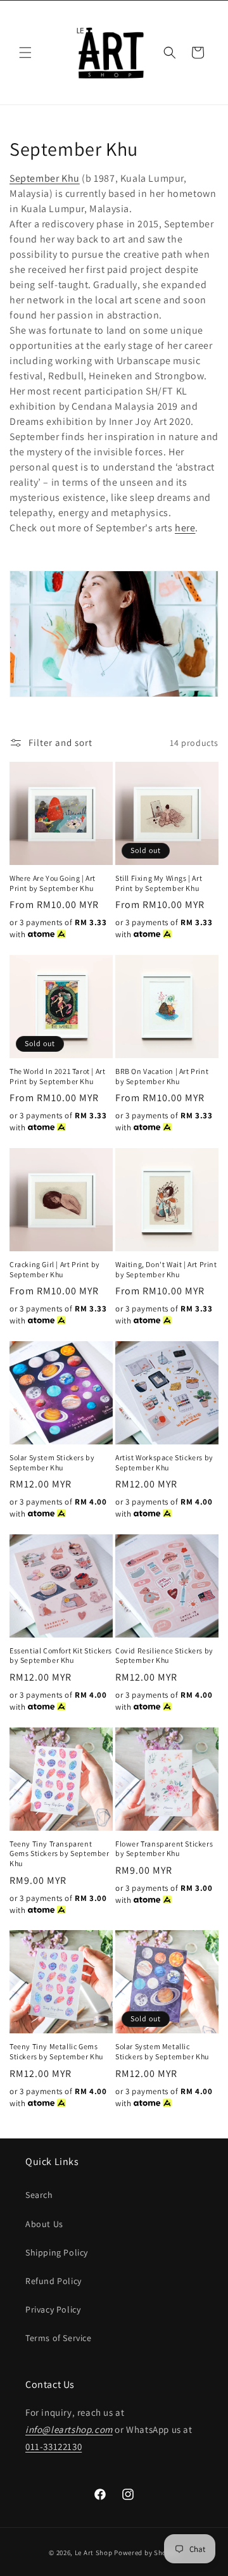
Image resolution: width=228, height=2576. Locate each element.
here (185, 528)
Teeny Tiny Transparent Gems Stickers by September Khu (60, 1853)
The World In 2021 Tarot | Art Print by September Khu (57, 1076)
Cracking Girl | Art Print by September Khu (55, 1269)
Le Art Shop (94, 2553)
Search (39, 2195)
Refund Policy (54, 2281)
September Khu (45, 178)
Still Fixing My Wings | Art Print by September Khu (159, 883)
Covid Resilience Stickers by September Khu (164, 1656)
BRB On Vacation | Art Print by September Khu (162, 1076)
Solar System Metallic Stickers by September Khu (162, 2051)
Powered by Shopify (147, 2553)
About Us (44, 2224)
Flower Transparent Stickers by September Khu (164, 1849)
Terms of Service (59, 2338)
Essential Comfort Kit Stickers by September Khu (61, 1656)
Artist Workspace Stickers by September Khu (164, 1462)
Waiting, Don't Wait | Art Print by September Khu (166, 1269)
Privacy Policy (53, 2309)
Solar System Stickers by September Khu (52, 1462)
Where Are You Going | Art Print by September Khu (53, 883)
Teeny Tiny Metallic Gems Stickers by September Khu (56, 2051)
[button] (25, 53)
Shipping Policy (57, 2252)
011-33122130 (54, 2447)
